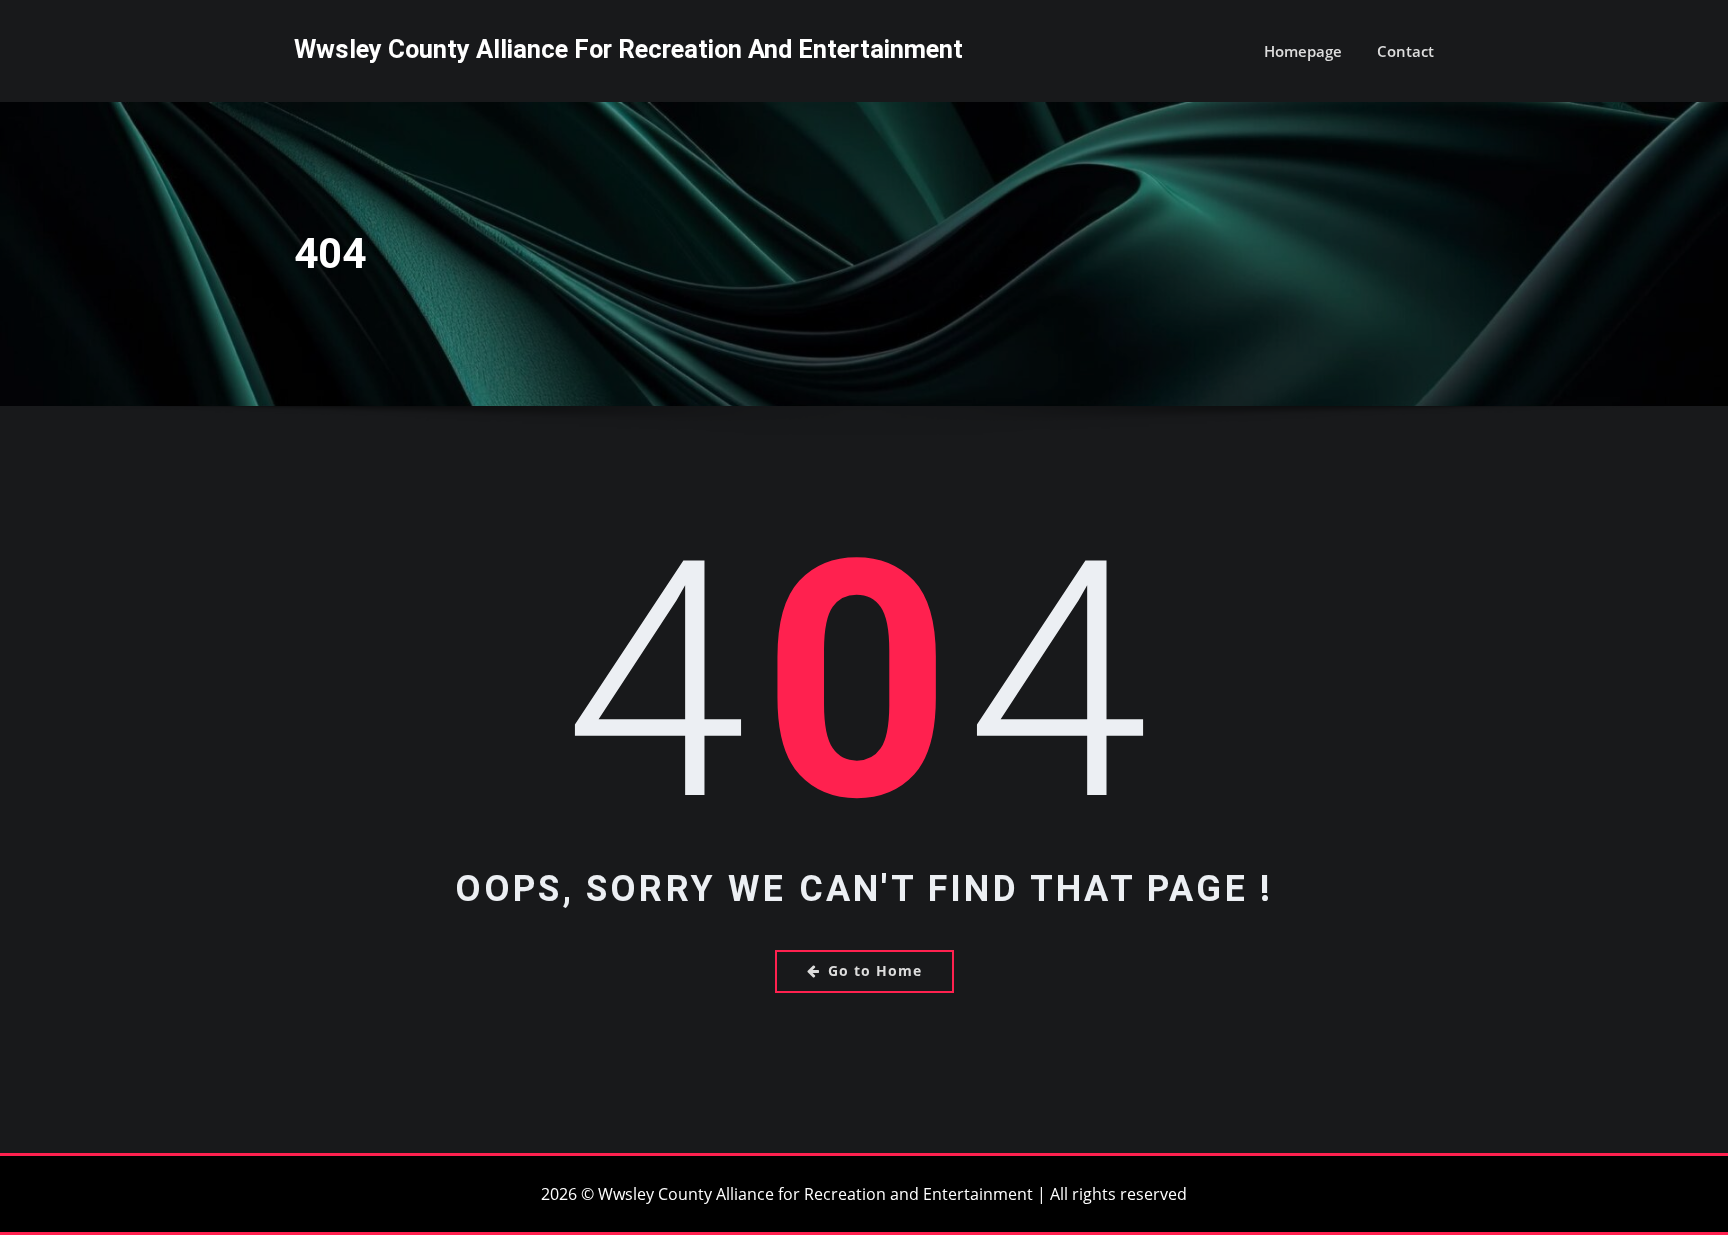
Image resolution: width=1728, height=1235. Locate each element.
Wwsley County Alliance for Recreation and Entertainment (628, 49)
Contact (1405, 51)
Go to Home (875, 970)
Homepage (1303, 51)
